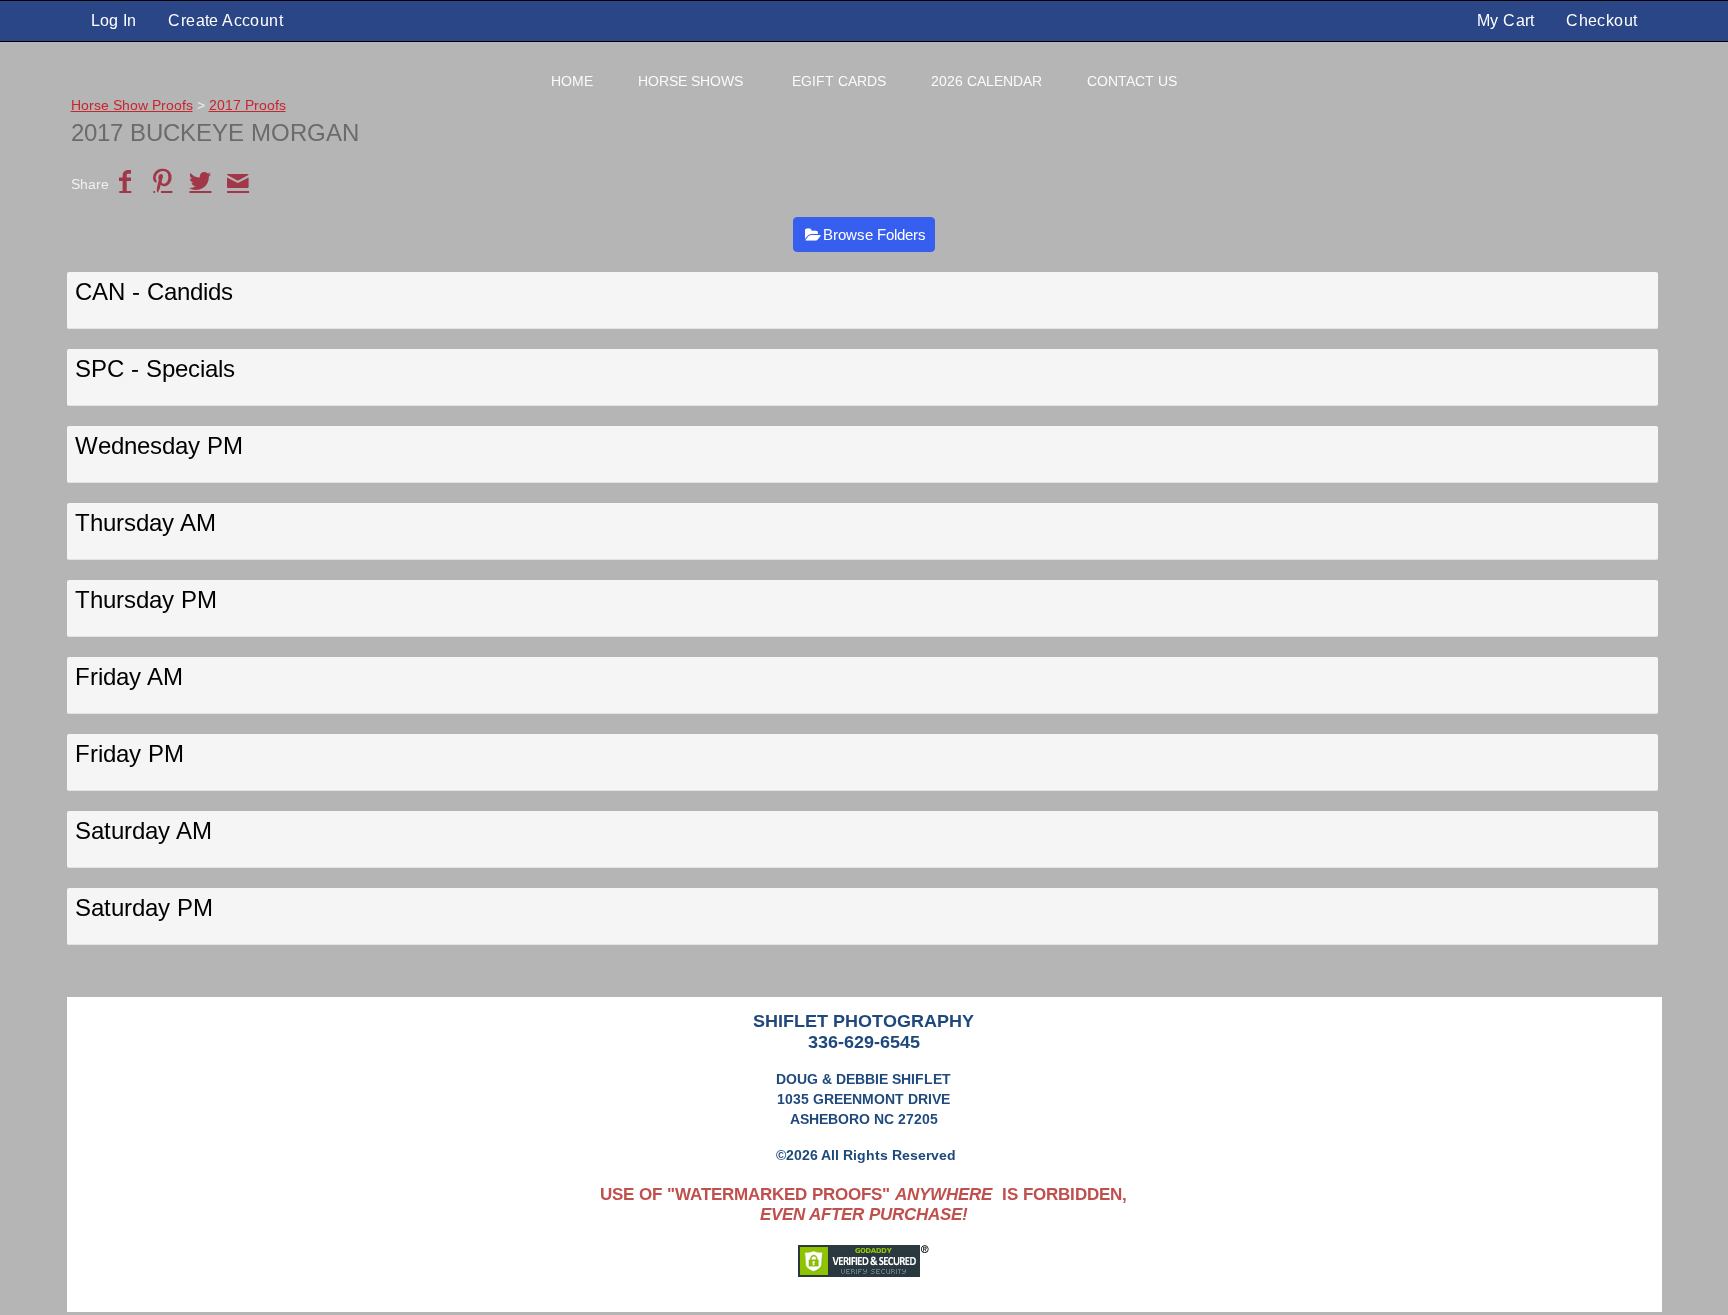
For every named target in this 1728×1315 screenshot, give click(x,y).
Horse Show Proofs (132, 105)
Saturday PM (144, 907)
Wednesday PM (159, 445)
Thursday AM (145, 522)
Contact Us (1132, 81)
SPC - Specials (155, 368)
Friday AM (129, 676)
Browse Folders (874, 234)
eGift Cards (839, 81)
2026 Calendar (986, 81)
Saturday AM (143, 830)
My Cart (1508, 20)
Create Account (225, 20)
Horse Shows (690, 81)
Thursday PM (146, 599)
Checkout (1601, 20)
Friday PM (129, 753)
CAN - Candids (154, 291)
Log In (114, 20)
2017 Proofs (247, 105)
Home (572, 81)
